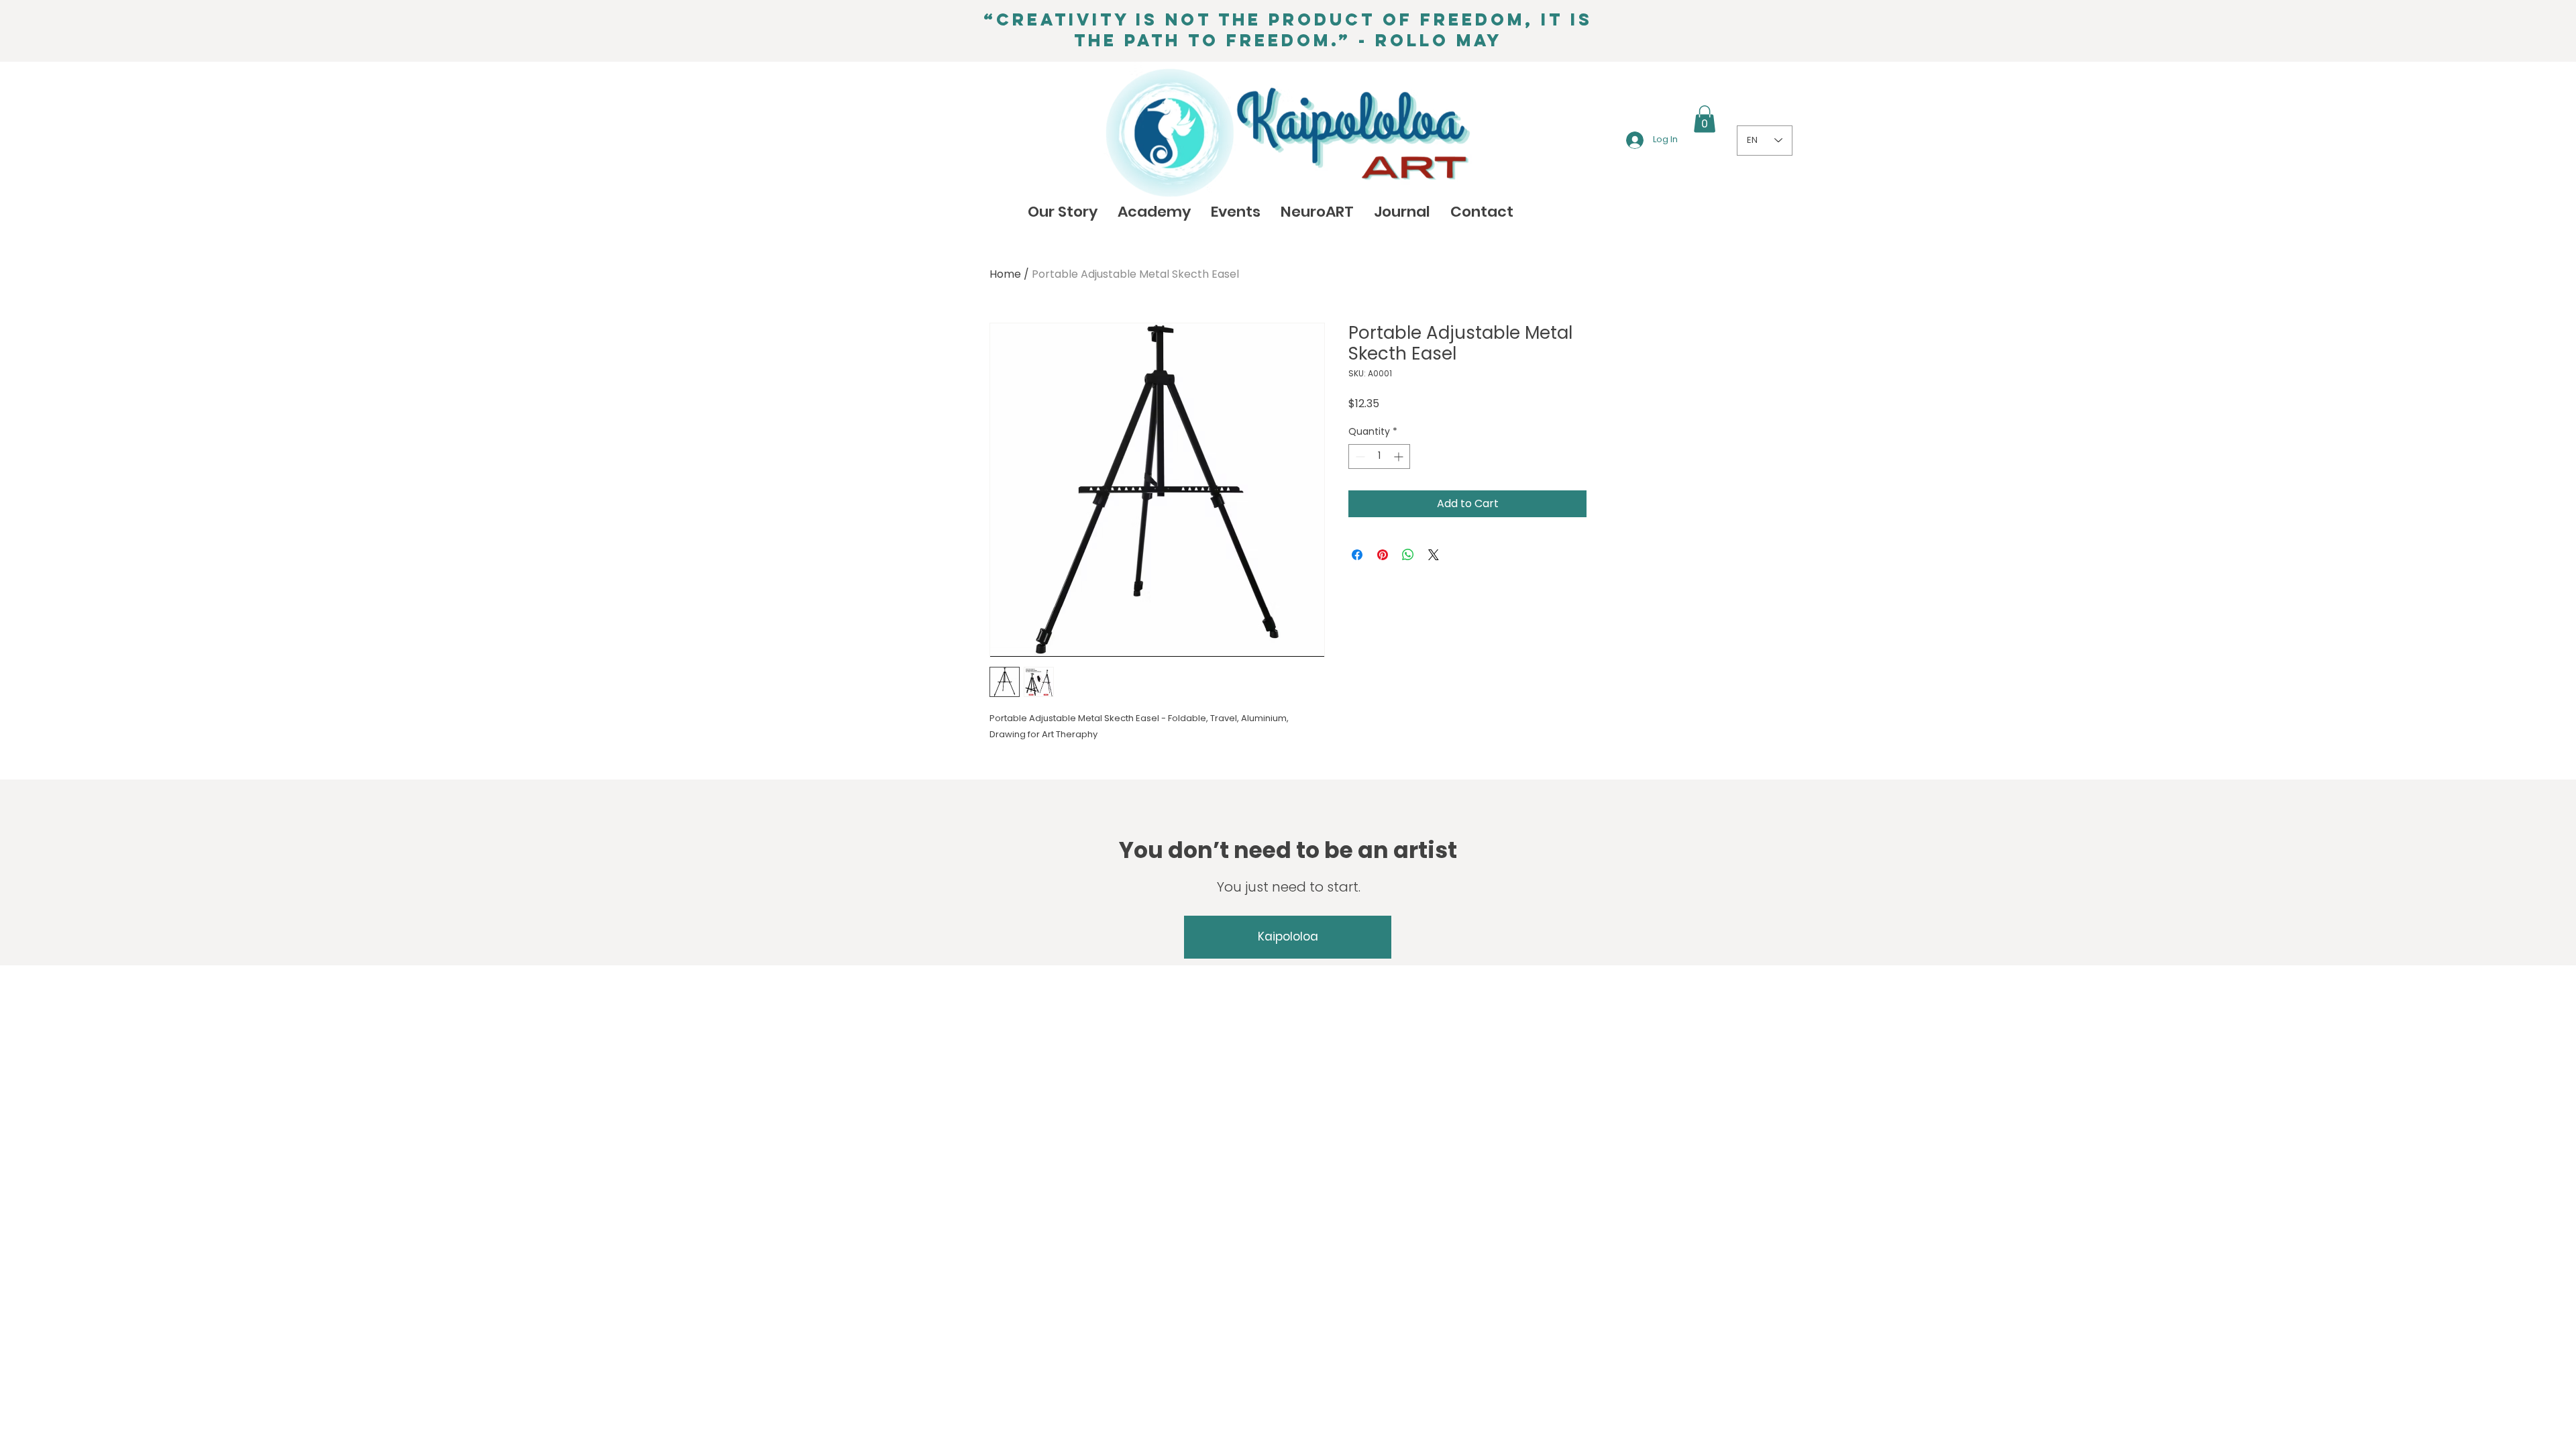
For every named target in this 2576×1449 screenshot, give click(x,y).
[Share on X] (1434, 555)
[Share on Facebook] (1357, 555)
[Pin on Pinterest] (1383, 555)
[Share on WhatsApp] (1408, 555)
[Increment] (1400, 457)
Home (1005, 274)
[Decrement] (1359, 457)
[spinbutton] (1379, 457)
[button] (1705, 119)
